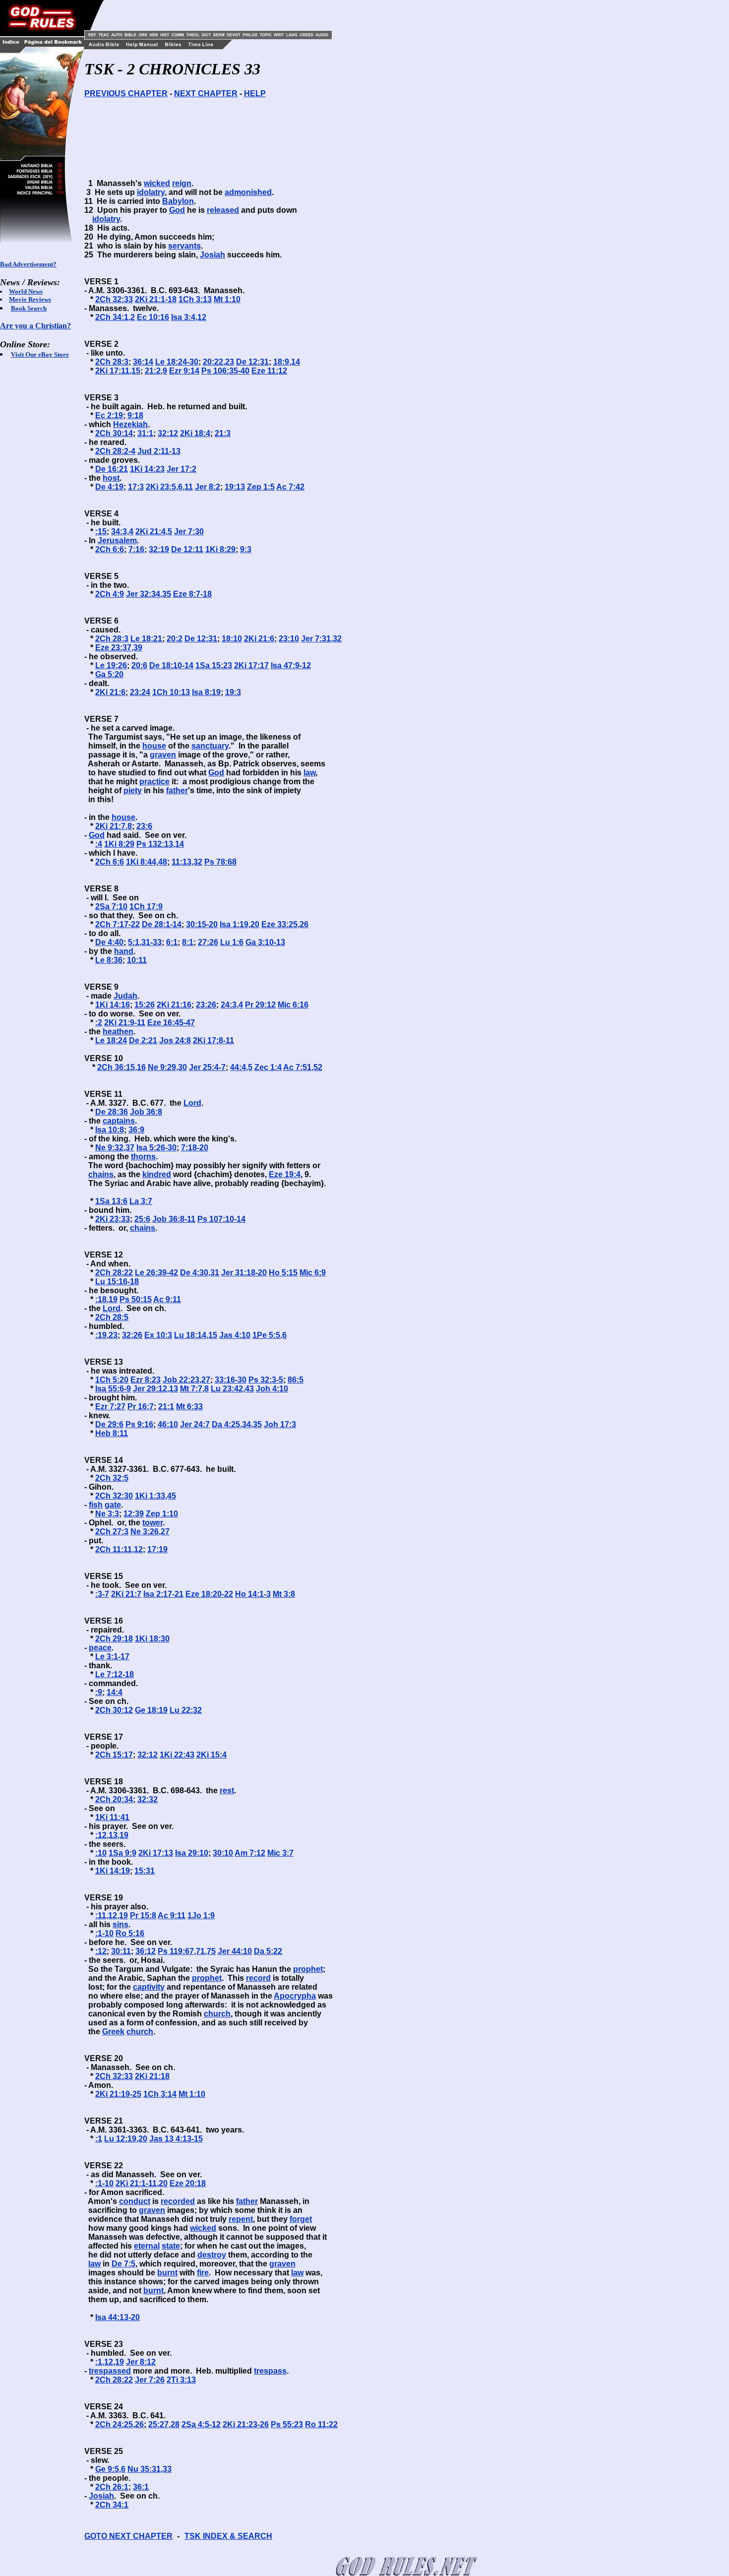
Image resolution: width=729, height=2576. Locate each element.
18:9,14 (287, 362)
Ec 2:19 (109, 415)
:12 (101, 1951)
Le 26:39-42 (156, 1273)
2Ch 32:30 (114, 1496)
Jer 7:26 (150, 2380)
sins (121, 1924)
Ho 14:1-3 (253, 1594)
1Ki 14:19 (113, 1871)
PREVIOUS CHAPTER (126, 94)
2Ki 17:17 (251, 665)
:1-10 (104, 1933)
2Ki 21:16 (174, 1005)
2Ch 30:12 (114, 1710)
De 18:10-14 (171, 665)
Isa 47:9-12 (291, 665)
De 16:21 (112, 469)
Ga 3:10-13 (265, 942)
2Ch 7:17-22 (118, 924)
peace (100, 1648)
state (171, 2246)
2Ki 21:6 (259, 639)
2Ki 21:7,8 (114, 826)
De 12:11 (187, 549)
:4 (99, 844)
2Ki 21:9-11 (125, 1023)
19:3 (233, 692)
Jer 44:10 (235, 1951)
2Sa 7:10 (111, 907)
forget (301, 2219)
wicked (157, 183)
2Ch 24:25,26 (120, 2424)
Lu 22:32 (186, 1710)
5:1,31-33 (145, 942)
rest (227, 1791)
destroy (212, 2255)
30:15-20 (202, 924)
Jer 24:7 (195, 1424)
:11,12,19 (112, 1916)
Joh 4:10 (272, 1389)
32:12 (168, 433)
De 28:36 (112, 1112)
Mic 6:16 (293, 1005)
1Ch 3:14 (160, 2094)
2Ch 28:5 (112, 1317)
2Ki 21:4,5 (154, 532)
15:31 (145, 1871)
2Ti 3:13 (181, 2380)
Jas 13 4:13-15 (176, 2139)
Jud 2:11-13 (159, 451)
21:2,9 (156, 371)
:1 (99, 2139)
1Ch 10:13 (171, 692)
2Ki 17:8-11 (213, 1040)
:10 (101, 1853)
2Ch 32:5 (112, 1478)
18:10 (232, 639)
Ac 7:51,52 (303, 1067)
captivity (149, 1987)
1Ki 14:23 (147, 469)
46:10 (168, 1424)
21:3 (223, 433)
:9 (99, 1692)
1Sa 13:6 (111, 1201)
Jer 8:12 (141, 2362)
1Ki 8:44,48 (147, 862)
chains (101, 1174)
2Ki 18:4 (195, 433)
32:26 (132, 1335)
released (223, 210)
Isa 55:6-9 (113, 1389)
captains (119, 1121)
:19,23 (106, 1335)
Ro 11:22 (321, 2424)
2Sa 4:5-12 (201, 2424)
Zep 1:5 (261, 487)
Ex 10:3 (158, 1335)
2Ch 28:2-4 (115, 451)
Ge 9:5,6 (110, 2469)
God (177, 210)
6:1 (172, 942)
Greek (113, 2032)
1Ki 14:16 (113, 1005)
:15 (101, 532)
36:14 (143, 362)
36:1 (141, 2487)
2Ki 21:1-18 (156, 299)
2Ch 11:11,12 (119, 1549)
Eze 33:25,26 (285, 924)
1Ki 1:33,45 (155, 1496)
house (154, 746)
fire (203, 2273)
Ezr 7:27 (110, 1407)
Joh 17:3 (280, 1424)
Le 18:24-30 (177, 362)
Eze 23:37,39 (119, 648)
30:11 (121, 1951)
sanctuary (210, 746)
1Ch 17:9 (146, 907)
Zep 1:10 (162, 1514)
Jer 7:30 (189, 532)
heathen (118, 1032)
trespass (270, 2371)
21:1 (166, 1407)
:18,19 (106, 1299)
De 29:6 (109, 1424)
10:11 (137, 960)
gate (113, 1505)
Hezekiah (130, 424)
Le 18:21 (146, 639)
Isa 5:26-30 (156, 1148)
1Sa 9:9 (122, 1853)
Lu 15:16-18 (117, 1282)
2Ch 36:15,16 (121, 1067)
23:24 (140, 692)
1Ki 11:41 (112, 1817)
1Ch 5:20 (112, 1380)
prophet (308, 1969)
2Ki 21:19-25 (118, 2094)
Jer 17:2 (182, 469)
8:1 (188, 942)
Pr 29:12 (260, 1005)
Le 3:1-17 (112, 1657)
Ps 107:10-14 (221, 1219)
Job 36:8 (146, 1112)
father (177, 790)
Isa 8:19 (206, 692)
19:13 (235, 487)
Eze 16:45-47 (171, 1023)
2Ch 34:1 (112, 2505)
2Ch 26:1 (112, 2487)
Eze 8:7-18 (192, 594)
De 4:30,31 (200, 1273)
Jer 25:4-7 (207, 1067)
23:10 (289, 639)
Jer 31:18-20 (244, 1273)
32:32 (148, 1799)
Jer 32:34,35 (149, 594)
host (111, 478)
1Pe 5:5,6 (270, 1335)
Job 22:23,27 (186, 1380)
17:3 (136, 487)
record (258, 1978)
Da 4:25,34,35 (237, 1424)
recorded (178, 2201)
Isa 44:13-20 (118, 2317)
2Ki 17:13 (156, 1853)
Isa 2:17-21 (163, 1594)
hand (124, 951)
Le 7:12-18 (115, 1674)
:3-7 (102, 1594)
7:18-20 (195, 1148)
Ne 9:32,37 (115, 1148)
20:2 (175, 639)
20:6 (139, 665)
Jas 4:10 (235, 1335)
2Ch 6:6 (110, 549)
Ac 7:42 (290, 487)
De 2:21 (143, 1040)
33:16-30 (231, 1380)
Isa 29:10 (192, 1853)
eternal (147, 2246)
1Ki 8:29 (220, 549)
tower (152, 1523)
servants (184, 246)
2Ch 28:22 (114, 1273)
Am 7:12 (250, 1853)
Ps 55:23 (287, 2424)
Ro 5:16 (130, 1933)
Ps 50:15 (136, 1299)
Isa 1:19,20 (240, 924)
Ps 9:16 (139, 1424)
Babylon (178, 201)
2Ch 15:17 (114, 1755)
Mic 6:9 (313, 1273)
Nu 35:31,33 (150, 2469)
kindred (157, 1174)
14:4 (115, 1692)
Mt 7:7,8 (194, 1389)
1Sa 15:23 (214, 665)
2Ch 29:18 (114, 1639)
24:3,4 (232, 1005)
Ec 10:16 (153, 317)
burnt (167, 2273)
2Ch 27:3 (112, 1532)
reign (182, 183)
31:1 (145, 433)
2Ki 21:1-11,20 (142, 2183)
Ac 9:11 (167, 1299)
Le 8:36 (109, 960)
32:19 (159, 549)
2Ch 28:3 (112, 362)
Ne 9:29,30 (167, 1067)
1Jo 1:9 (201, 1916)
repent (241, 2219)
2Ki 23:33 (113, 1219)
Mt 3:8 (284, 1594)
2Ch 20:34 (114, 1799)
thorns (143, 1157)
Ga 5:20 (109, 674)
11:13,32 (187, 862)
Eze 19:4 (285, 1174)
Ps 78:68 (220, 862)
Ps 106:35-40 (225, 371)
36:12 (146, 1951)
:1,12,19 (110, 2362)
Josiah (213, 255)
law (309, 773)
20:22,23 (218, 362)
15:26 (145, 1005)
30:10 (223, 1853)
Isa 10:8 (110, 1130)
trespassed (110, 2371)
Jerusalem (117, 540)
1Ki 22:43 (177, 1755)
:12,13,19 (112, 1835)
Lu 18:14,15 (196, 1335)
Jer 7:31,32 (321, 639)
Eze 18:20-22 (209, 1594)
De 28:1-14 (162, 924)
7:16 (136, 549)
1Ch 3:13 (195, 299)
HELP (255, 94)
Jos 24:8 (175, 1040)
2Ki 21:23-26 (246, 2424)
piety (133, 790)
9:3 (246, 549)
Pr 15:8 (143, 1916)
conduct (135, 2201)
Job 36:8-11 (174, 1219)
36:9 (136, 1130)
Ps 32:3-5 (266, 1380)
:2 (99, 1023)
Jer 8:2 (208, 487)
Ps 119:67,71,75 (187, 1951)
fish (96, 1505)
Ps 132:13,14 (160, 844)
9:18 (135, 415)
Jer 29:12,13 (155, 1389)
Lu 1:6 (232, 942)
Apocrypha (295, 1996)
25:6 (142, 1219)
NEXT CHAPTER (206, 94)
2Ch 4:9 (110, 594)
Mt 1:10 (227, 299)
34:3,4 (122, 532)
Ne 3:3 (107, 1514)
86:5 (296, 1380)
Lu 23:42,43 (232, 1389)
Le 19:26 (111, 665)
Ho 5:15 (283, 1273)
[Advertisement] (226, 15)
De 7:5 (123, 2264)
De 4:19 (109, 487)
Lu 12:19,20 (126, 2139)
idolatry (151, 192)
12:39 (134, 1514)
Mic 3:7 (280, 1853)
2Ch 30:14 (114, 433)
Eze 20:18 (188, 2183)
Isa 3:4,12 (189, 317)
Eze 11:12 (269, 371)
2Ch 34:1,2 (115, 317)
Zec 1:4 (268, 1067)
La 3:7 (141, 1201)
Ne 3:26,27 (150, 1532)
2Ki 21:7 (126, 1594)
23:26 (206, 1005)
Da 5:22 (268, 1951)
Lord (192, 1103)
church (217, 2014)
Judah (125, 996)
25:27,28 (164, 2424)
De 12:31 (252, 362)
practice (154, 782)
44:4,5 (241, 1067)
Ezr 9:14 (184, 371)
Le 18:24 (111, 1040)
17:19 (157, 1549)
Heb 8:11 (112, 1433)
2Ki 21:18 (152, 2076)
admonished (248, 192)
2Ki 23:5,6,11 (169, 487)
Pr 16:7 (141, 1407)
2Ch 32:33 (114, 299)
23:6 (144, 826)
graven (163, 755)
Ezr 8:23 (146, 1380)
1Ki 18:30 (152, 1639)
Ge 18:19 (151, 1710)
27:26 (208, 942)
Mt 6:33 (189, 1407)
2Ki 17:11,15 (118, 371)
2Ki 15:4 (212, 1755)
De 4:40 (109, 942)
